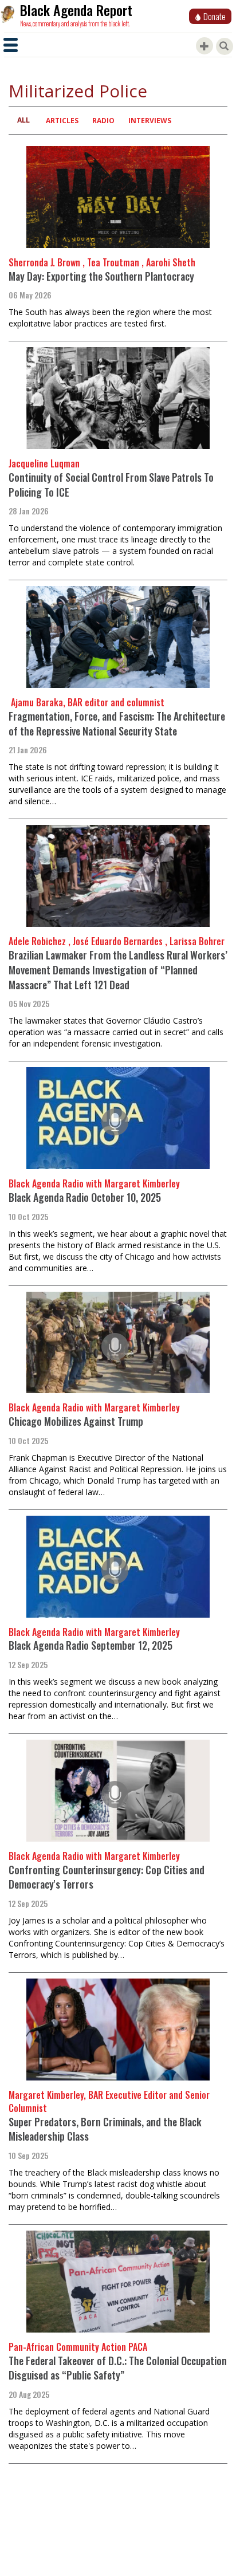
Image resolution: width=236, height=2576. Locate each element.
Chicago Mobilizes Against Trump (76, 1421)
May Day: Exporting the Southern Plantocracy (101, 276)
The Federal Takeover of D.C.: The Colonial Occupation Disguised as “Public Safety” (118, 2368)
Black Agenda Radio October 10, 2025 (85, 1197)
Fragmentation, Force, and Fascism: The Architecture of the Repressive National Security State (117, 723)
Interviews (150, 121)
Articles (62, 121)
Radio (103, 121)
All (23, 120)
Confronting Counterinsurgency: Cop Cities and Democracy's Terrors (107, 1877)
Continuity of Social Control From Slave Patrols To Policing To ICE (111, 485)
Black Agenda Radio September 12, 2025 (91, 1645)
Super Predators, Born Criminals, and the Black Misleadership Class (105, 2129)
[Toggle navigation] (11, 45)
